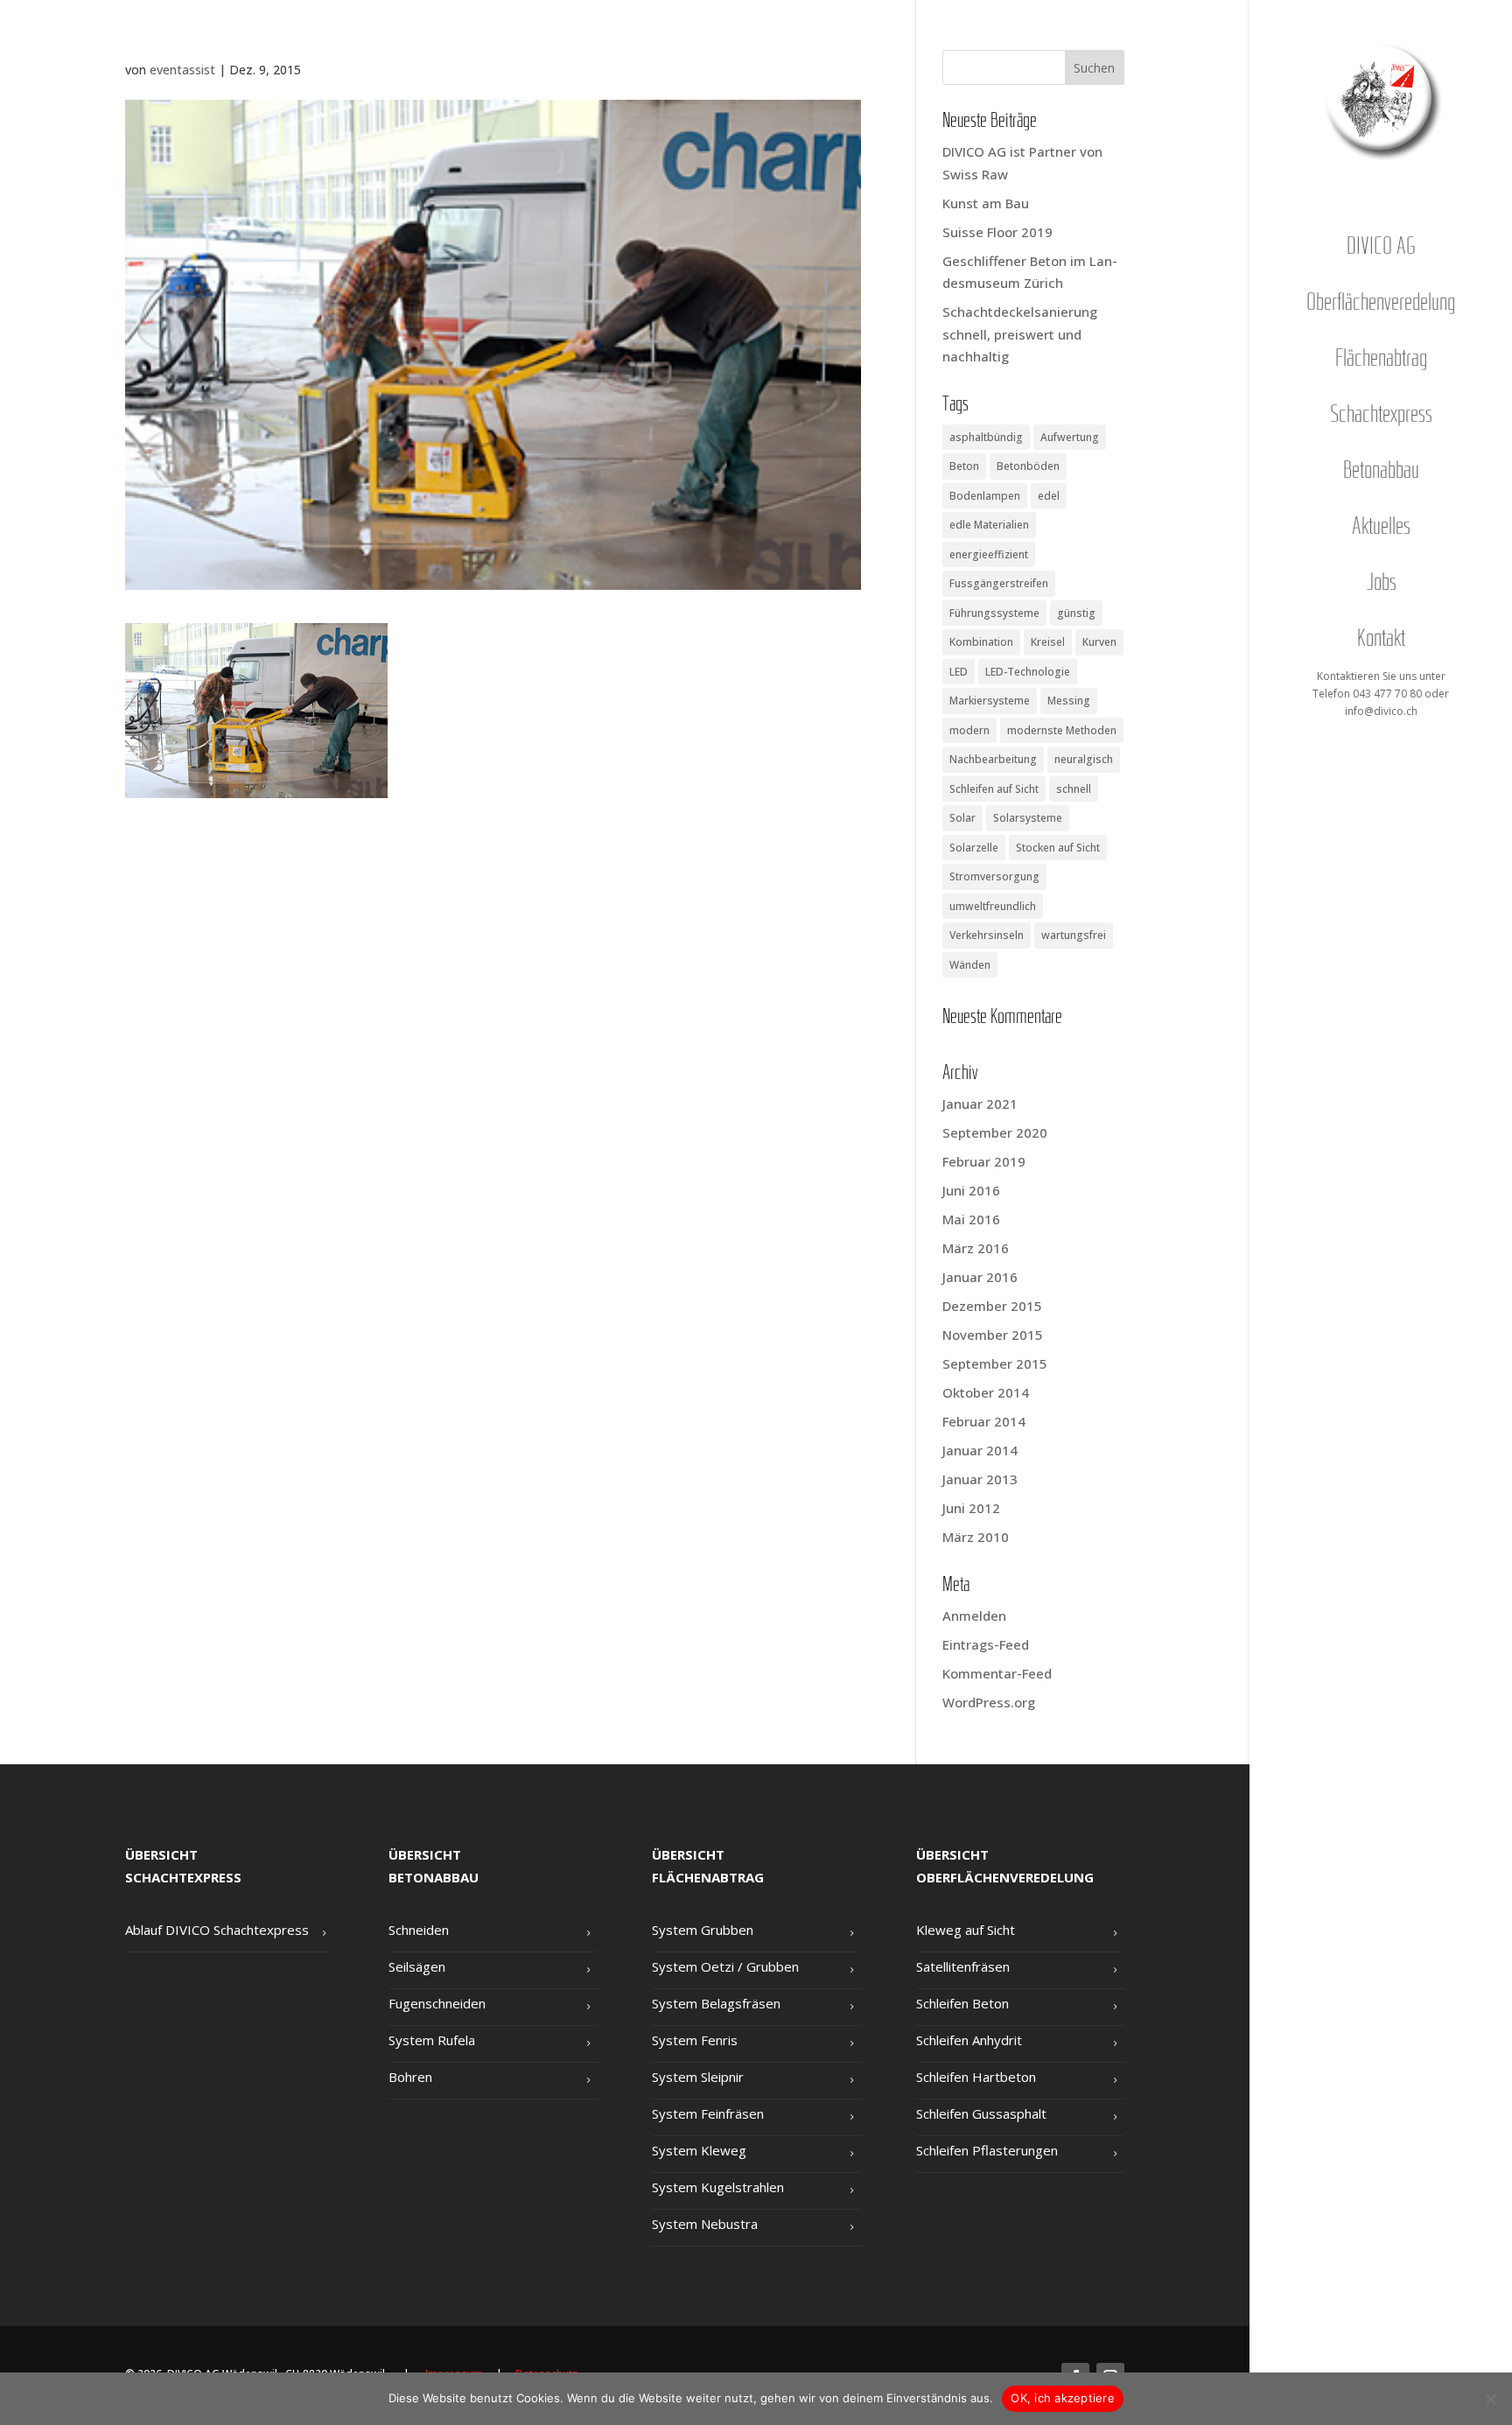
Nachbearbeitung (993, 759)
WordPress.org (989, 1702)
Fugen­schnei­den (437, 2003)
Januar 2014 (980, 1450)
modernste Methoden (1062, 730)
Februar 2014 (984, 1421)
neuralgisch (1084, 759)
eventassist (182, 70)
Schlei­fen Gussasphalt (981, 2113)
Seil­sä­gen (417, 1966)
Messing (1069, 701)
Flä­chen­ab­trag (1381, 360)
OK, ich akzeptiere (1063, 2398)
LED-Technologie (1028, 672)
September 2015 (995, 1363)
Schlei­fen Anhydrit (969, 2040)
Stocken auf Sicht (1058, 848)
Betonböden (1028, 466)
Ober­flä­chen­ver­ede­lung (1381, 304)
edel (1049, 496)
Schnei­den (419, 1930)
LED (959, 672)
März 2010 (976, 1537)
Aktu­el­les (1381, 528)
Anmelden (974, 1615)
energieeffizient (989, 554)
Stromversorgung (994, 876)
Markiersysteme (990, 701)
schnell (1074, 789)
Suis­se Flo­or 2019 (997, 232)
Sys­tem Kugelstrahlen (718, 2187)
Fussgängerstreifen (999, 583)
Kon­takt (1381, 640)
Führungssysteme (994, 613)
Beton (964, 466)
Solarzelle (974, 848)
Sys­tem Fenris (695, 2040)
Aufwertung (1070, 437)
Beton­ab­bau (1381, 472)
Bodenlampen (985, 496)
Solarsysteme (1028, 818)
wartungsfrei (1074, 935)
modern (969, 730)
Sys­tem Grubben (703, 1930)
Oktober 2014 (986, 1392)
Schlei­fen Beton (962, 2003)
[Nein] (1490, 2399)
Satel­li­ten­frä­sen (963, 1966)
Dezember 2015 (992, 1306)
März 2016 (976, 1248)
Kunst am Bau (986, 203)
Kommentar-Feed (997, 1673)
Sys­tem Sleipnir (698, 2077)
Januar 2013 (980, 1479)
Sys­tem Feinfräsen (708, 2113)
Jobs (1381, 584)
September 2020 (995, 1132)
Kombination (981, 642)
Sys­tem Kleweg (699, 2150)
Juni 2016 (971, 1190)
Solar (962, 818)
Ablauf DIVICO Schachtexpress (217, 1930)
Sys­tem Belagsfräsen (716, 2003)
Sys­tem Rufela (432, 2040)
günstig (1076, 613)
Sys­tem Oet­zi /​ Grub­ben (725, 1966)
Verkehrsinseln (987, 935)
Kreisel (1048, 642)
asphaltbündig (986, 437)
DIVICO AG (1381, 248)
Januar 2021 (980, 1104)
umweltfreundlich (993, 906)
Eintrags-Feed (986, 1644)
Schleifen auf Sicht (994, 789)
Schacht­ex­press (1381, 416)
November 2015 (993, 1335)
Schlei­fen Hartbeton (976, 2077)
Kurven (1099, 642)
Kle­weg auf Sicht (966, 1930)
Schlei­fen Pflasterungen (987, 2150)
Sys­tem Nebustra (705, 2224)
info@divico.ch (1381, 711)
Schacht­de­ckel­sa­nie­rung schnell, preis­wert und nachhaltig (1020, 334)
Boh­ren (410, 2077)
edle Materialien (989, 525)
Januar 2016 (980, 1277)
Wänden (970, 965)
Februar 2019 (984, 1161)
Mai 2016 (971, 1219)
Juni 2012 (971, 1508)
